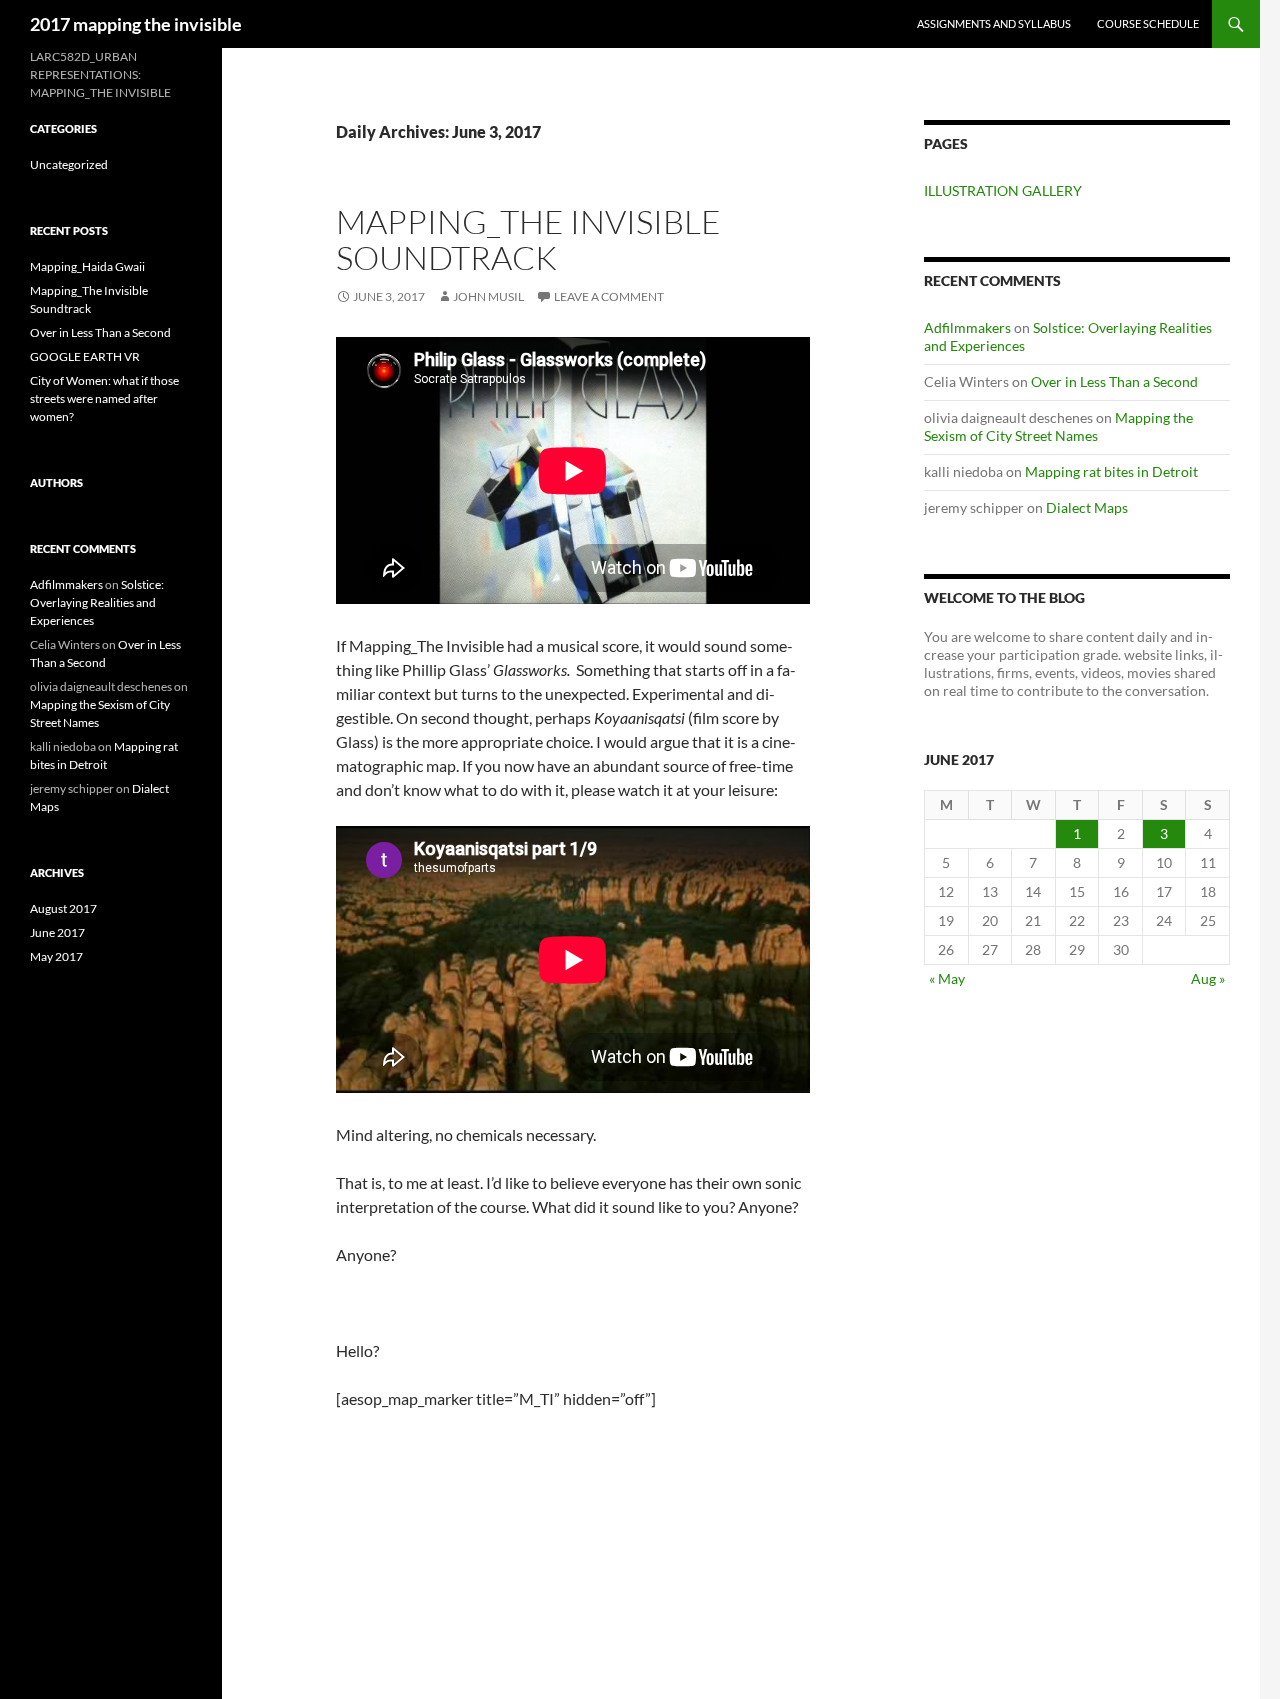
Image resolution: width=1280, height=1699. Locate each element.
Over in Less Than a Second (1114, 381)
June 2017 (57, 932)
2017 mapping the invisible (136, 24)
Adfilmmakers (967, 327)
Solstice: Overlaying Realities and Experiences (97, 602)
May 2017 (56, 956)
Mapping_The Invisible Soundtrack (528, 239)
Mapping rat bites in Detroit (1111, 471)
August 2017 (63, 908)
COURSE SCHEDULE (1148, 23)
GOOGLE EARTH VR (85, 356)
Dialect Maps (1087, 507)
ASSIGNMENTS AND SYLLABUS (994, 23)
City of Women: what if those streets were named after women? (104, 398)
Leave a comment (609, 296)
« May (947, 978)
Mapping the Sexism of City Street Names (1058, 426)
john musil (488, 296)
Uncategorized (69, 164)
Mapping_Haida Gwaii (87, 266)
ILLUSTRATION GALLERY (1003, 190)
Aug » (1208, 978)
